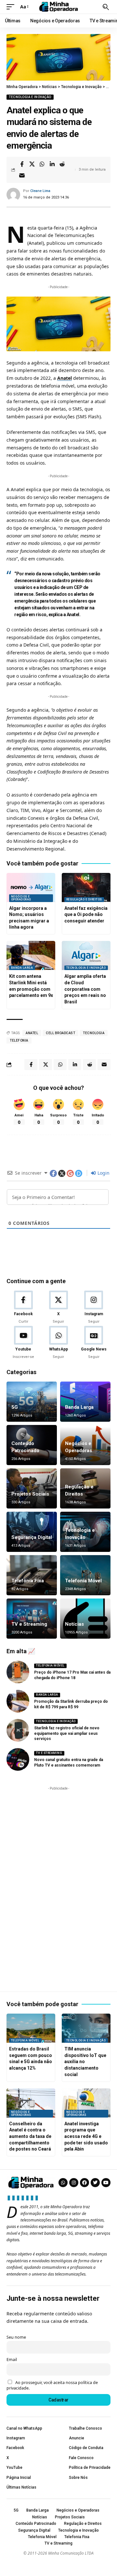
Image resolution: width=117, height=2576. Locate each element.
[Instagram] (94, 1307)
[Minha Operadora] (58, 7)
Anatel (65, 378)
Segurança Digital (32, 1537)
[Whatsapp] (63, 2183)
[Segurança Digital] (32, 1532)
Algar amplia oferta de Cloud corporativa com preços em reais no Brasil (85, 989)
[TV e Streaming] (32, 1619)
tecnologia (94, 1033)
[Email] (22, 175)
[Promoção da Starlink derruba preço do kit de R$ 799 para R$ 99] (18, 1701)
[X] (58, 1307)
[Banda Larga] (85, 1402)
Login (103, 1173)
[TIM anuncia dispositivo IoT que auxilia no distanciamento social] (86, 2028)
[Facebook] (23, 1307)
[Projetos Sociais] (32, 1488)
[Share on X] (32, 164)
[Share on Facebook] (22, 164)
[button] (12, 7)
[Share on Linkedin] (52, 164)
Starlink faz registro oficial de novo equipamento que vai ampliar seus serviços (67, 1734)
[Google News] (94, 1343)
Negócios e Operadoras (21, 898)
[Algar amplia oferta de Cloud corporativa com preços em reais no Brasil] (86, 955)
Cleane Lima (40, 191)
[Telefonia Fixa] (32, 1575)
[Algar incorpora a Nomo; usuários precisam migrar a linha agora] (31, 887)
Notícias (74, 1624)
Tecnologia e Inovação (30, 97)
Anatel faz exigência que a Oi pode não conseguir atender (86, 915)
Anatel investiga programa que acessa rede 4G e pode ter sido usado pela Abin (86, 2136)
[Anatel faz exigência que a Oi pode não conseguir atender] (86, 887)
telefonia (19, 1040)
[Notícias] (85, 1619)
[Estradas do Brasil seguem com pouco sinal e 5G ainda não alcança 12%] (31, 2028)
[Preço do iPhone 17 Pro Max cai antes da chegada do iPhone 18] (18, 1672)
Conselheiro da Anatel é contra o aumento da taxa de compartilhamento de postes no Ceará (30, 2136)
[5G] (32, 1402)
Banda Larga (22, 968)
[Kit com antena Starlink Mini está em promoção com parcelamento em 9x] (31, 955)
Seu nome (16, 2337)
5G (15, 1407)
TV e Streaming (29, 1624)
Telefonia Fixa (28, 1581)
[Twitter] (95, 2183)
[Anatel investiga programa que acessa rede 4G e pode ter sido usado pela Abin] (86, 2103)
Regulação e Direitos (84, 899)
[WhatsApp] (58, 1343)
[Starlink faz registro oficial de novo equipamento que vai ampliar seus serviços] (18, 1730)
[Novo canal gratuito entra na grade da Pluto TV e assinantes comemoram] (18, 1759)
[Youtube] (23, 1343)
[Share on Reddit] (62, 164)
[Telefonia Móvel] (85, 1575)
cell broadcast (60, 1033)
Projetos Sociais (30, 1494)
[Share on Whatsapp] (42, 164)
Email (12, 2360)
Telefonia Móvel (83, 1581)
